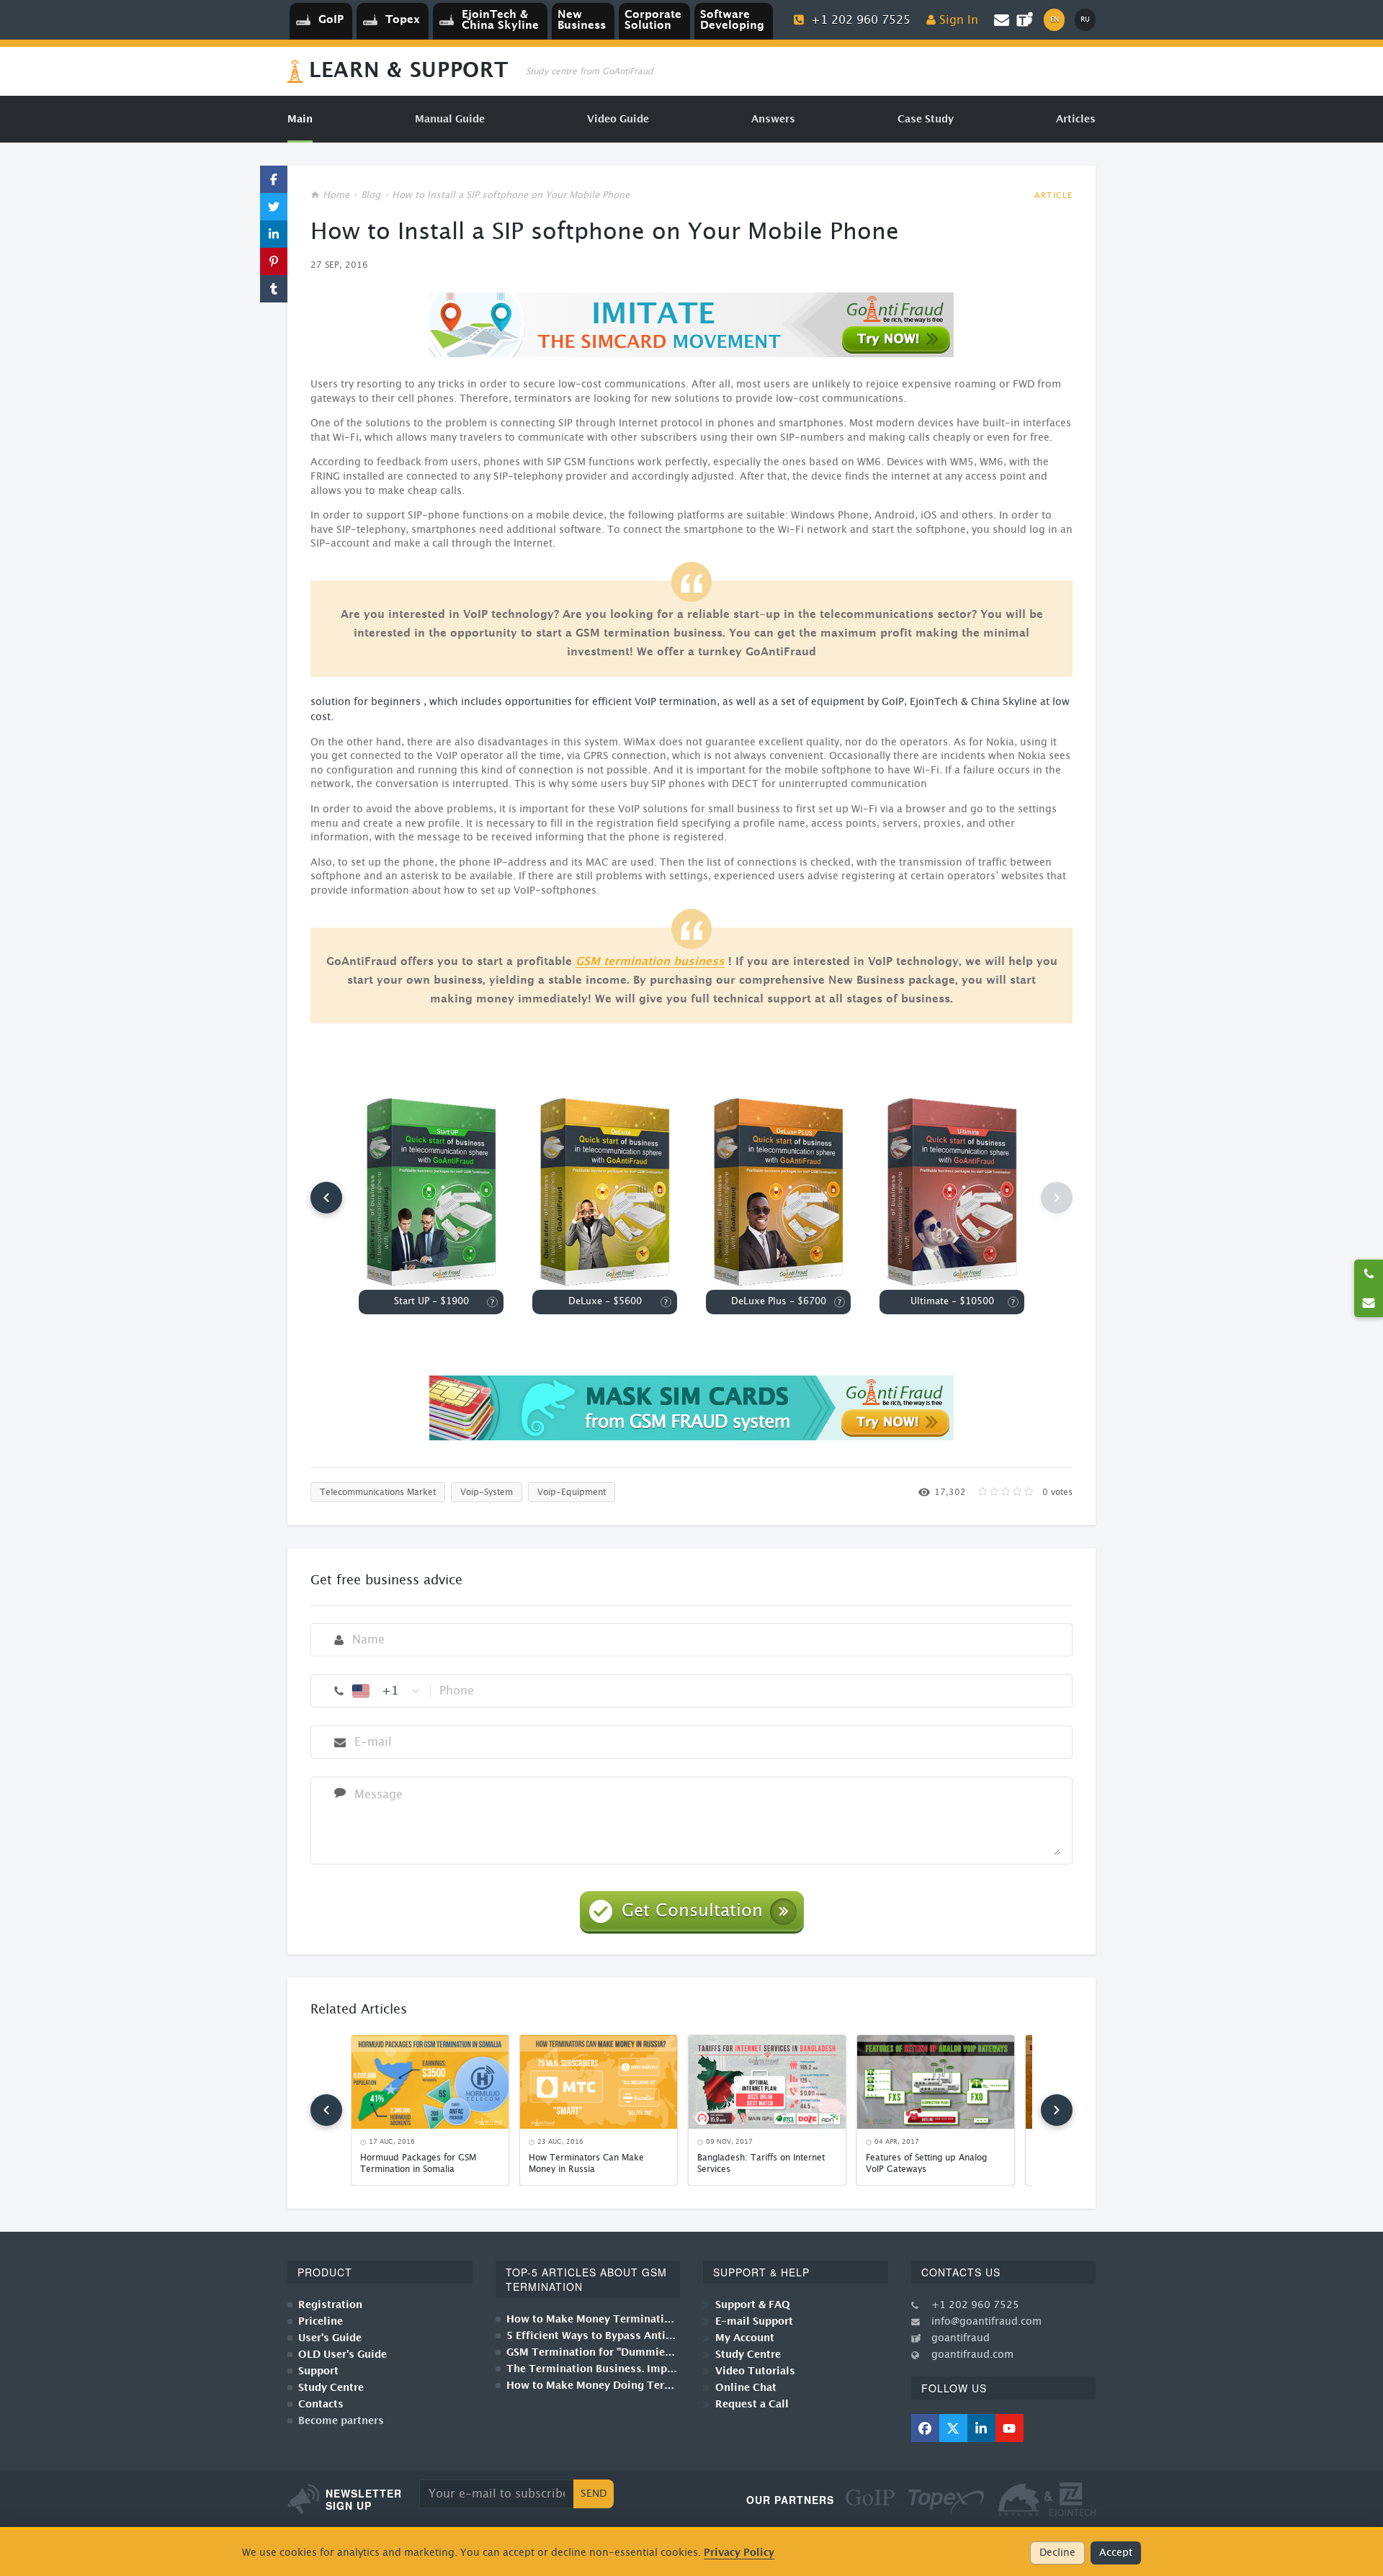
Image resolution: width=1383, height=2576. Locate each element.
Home (336, 196)
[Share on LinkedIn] (274, 234)
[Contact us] (1369, 1303)
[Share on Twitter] (274, 207)
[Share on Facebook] (274, 179)
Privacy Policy (739, 2553)
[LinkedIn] (981, 2428)
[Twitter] (953, 2428)
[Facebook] (925, 2428)
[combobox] (387, 1691)
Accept (1116, 2553)
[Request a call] (1369, 1274)
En (1055, 19)
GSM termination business (650, 962)
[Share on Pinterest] (274, 261)
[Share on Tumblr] (274, 289)
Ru (1085, 19)
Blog (371, 196)
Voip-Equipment (572, 1492)
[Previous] (326, 1198)
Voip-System (487, 1492)
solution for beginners (366, 702)
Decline (1057, 2553)
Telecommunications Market (378, 1492)
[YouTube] (1010, 2428)
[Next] (1057, 2110)
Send (594, 2494)
